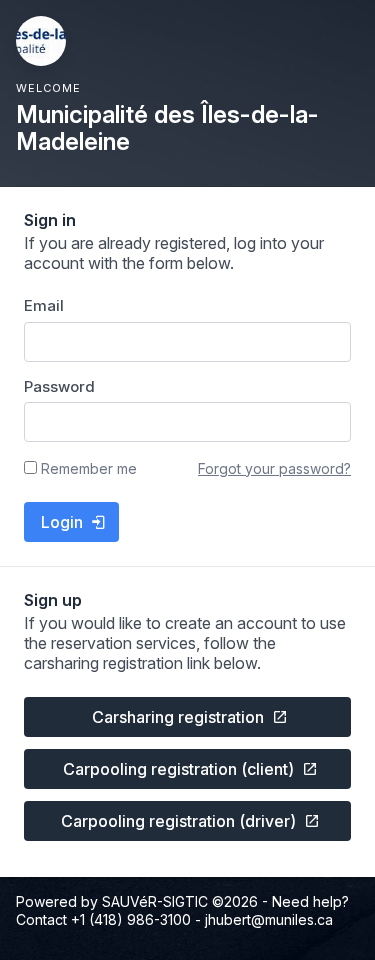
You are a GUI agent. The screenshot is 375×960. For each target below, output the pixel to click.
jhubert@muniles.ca (269, 919)
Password (59, 387)
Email (44, 306)
